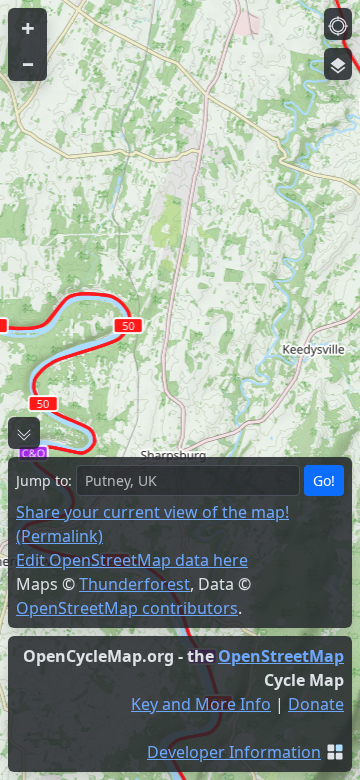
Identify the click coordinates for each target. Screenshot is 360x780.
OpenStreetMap (281, 656)
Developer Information (234, 752)
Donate (316, 704)
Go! (324, 480)
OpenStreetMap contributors (127, 608)
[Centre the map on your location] (338, 24)
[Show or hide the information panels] (24, 433)
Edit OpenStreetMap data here (132, 560)
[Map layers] (338, 64)
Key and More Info (201, 704)
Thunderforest (134, 584)
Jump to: (44, 480)
